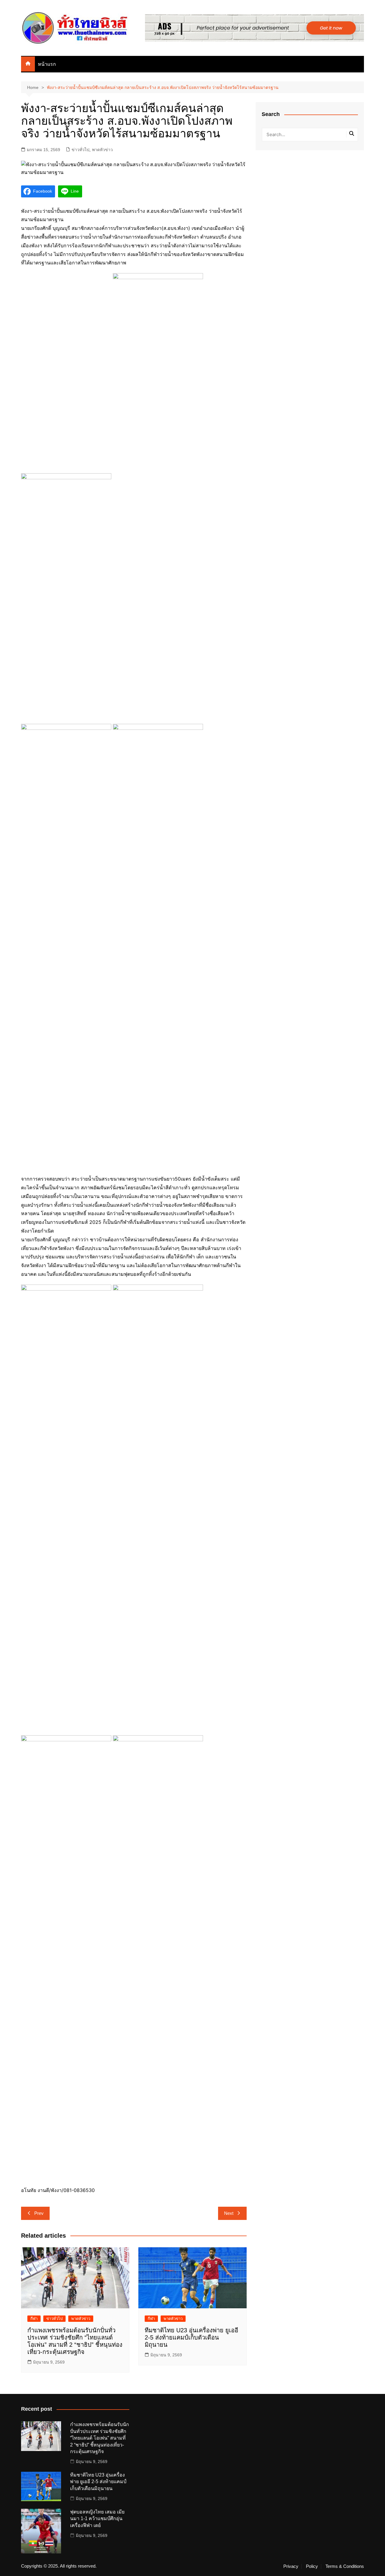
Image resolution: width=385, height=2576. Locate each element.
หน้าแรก (47, 64)
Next (229, 2213)
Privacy (291, 2566)
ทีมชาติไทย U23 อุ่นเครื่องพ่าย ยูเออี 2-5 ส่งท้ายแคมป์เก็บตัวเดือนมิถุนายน (191, 2337)
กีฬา (34, 2319)
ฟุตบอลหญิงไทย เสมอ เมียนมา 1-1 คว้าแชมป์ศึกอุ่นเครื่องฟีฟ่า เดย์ (97, 2519)
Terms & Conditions (345, 2566)
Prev (39, 2213)
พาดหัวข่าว (102, 150)
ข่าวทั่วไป (80, 150)
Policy (312, 2566)
